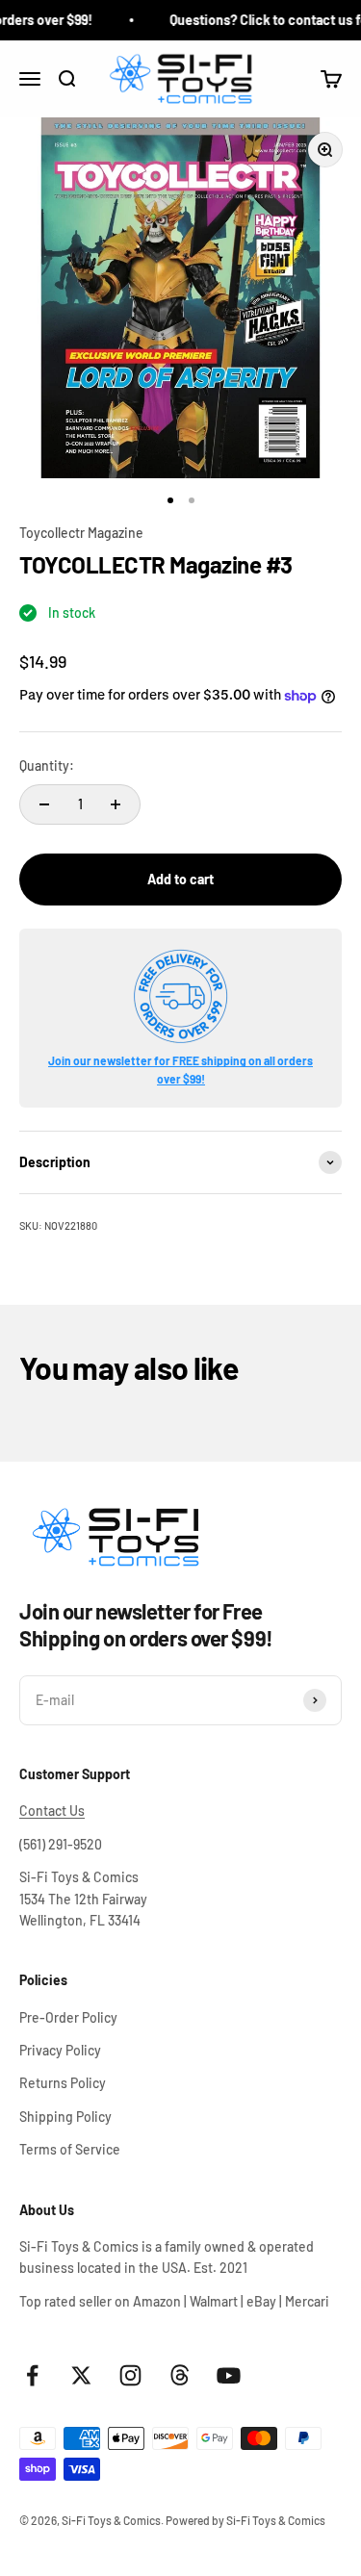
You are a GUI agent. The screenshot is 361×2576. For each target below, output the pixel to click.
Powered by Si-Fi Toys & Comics (245, 2520)
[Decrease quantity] (44, 804)
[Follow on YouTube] (229, 2375)
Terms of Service (70, 2149)
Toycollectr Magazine (81, 533)
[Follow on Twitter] (81, 2375)
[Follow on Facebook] (32, 2375)
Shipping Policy (65, 2117)
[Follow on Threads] (180, 2375)
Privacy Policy (60, 2050)
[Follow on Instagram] (130, 2375)
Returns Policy (63, 2083)
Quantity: (47, 765)
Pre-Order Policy (68, 2017)
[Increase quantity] (116, 804)
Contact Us (52, 1811)
